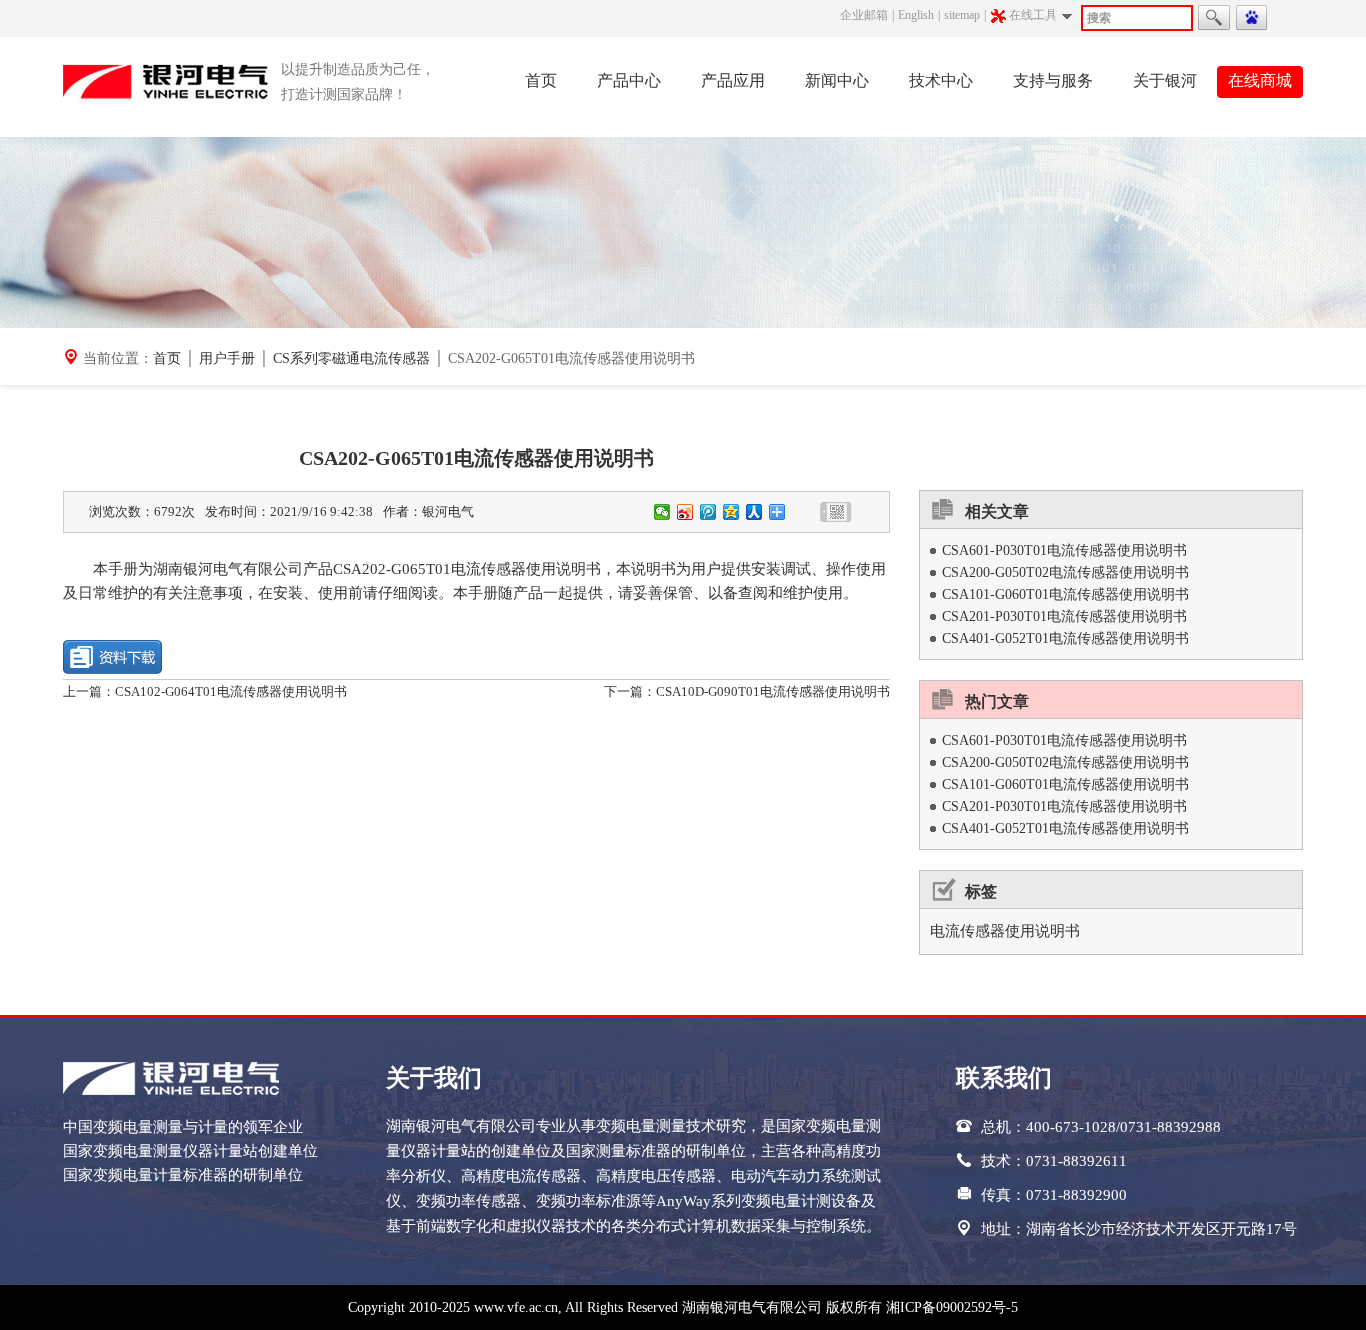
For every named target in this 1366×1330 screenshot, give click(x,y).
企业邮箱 (864, 15)
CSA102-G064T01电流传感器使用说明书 (231, 691)
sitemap (962, 15)
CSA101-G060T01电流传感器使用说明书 (1065, 594)
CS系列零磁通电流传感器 (351, 358)
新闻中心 (837, 80)
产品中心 (629, 80)
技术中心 (941, 80)
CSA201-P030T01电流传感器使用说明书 (1064, 616)
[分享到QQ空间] (731, 512)
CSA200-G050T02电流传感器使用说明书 (1065, 572)
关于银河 (1165, 80)
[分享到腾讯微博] (708, 512)
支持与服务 (1053, 80)
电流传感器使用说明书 (1005, 931)
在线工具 (1033, 15)
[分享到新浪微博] (685, 512)
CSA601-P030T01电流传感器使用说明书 (1064, 550)
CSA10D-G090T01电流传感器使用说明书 (773, 691)
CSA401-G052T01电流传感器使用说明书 (1065, 638)
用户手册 (227, 358)
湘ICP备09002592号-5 (952, 1307)
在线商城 (1260, 80)
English (916, 15)
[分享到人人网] (754, 512)
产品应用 (733, 80)
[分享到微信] (662, 512)
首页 (541, 80)
